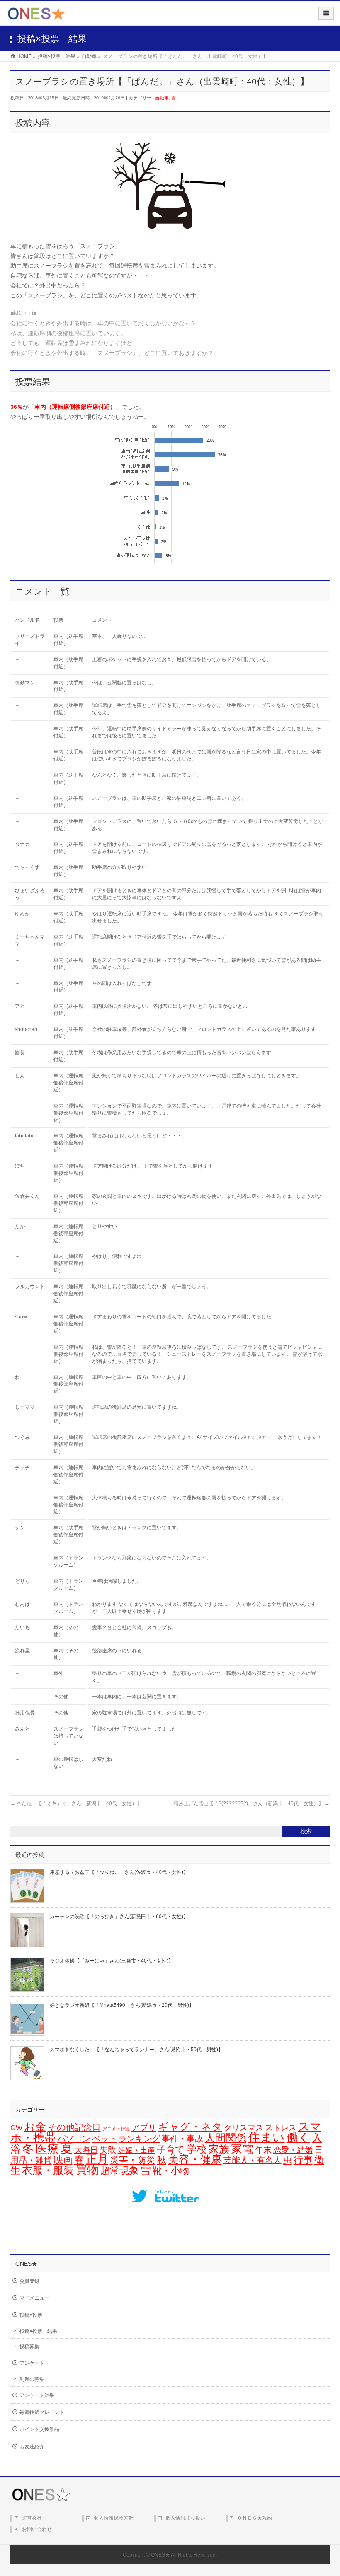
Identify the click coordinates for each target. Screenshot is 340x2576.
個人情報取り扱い (185, 2518)
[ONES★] (36, 17)
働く (298, 2137)
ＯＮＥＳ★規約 (255, 2518)
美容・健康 (195, 2159)
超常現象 (119, 2170)
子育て (171, 2150)
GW (16, 2128)
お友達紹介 (32, 2447)
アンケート (32, 2363)
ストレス (281, 2128)
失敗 (108, 2150)
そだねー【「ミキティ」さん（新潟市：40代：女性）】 (76, 1803)
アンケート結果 (37, 2395)
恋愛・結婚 (293, 2150)
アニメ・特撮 (116, 2129)
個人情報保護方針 (114, 2518)
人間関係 (226, 2138)
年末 (263, 2150)
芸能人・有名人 (253, 2160)
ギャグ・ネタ (190, 2127)
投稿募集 (29, 2347)
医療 (47, 2149)
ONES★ (160, 2555)
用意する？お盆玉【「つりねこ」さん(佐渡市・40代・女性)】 (119, 1872)
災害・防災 (133, 2160)
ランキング (139, 2139)
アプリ (144, 2127)
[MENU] (326, 13)
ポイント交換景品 (39, 2429)
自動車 (162, 98)
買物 (87, 2170)
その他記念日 (74, 2127)
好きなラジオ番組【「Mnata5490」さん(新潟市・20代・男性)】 (122, 2005)
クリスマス (244, 2128)
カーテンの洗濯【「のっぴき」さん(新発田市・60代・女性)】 (119, 1917)
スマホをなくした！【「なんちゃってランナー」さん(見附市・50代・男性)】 (136, 2050)
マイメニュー (34, 2298)
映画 (63, 2160)
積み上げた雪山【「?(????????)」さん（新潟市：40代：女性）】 (252, 1803)
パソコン (74, 2138)
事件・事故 (182, 2139)
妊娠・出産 (136, 2150)
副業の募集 (32, 2379)
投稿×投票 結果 (38, 2331)
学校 (197, 2149)
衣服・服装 (48, 2170)
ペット (104, 2139)
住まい (266, 2137)
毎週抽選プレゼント (42, 2412)
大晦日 (86, 2150)
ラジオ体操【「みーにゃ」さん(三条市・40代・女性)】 (112, 1961)
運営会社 (32, 2518)
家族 (219, 2149)
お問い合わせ (37, 2529)
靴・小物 (171, 2171)
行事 (303, 2160)
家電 (242, 2149)
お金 (35, 2127)
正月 (97, 2159)
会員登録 (29, 2281)
